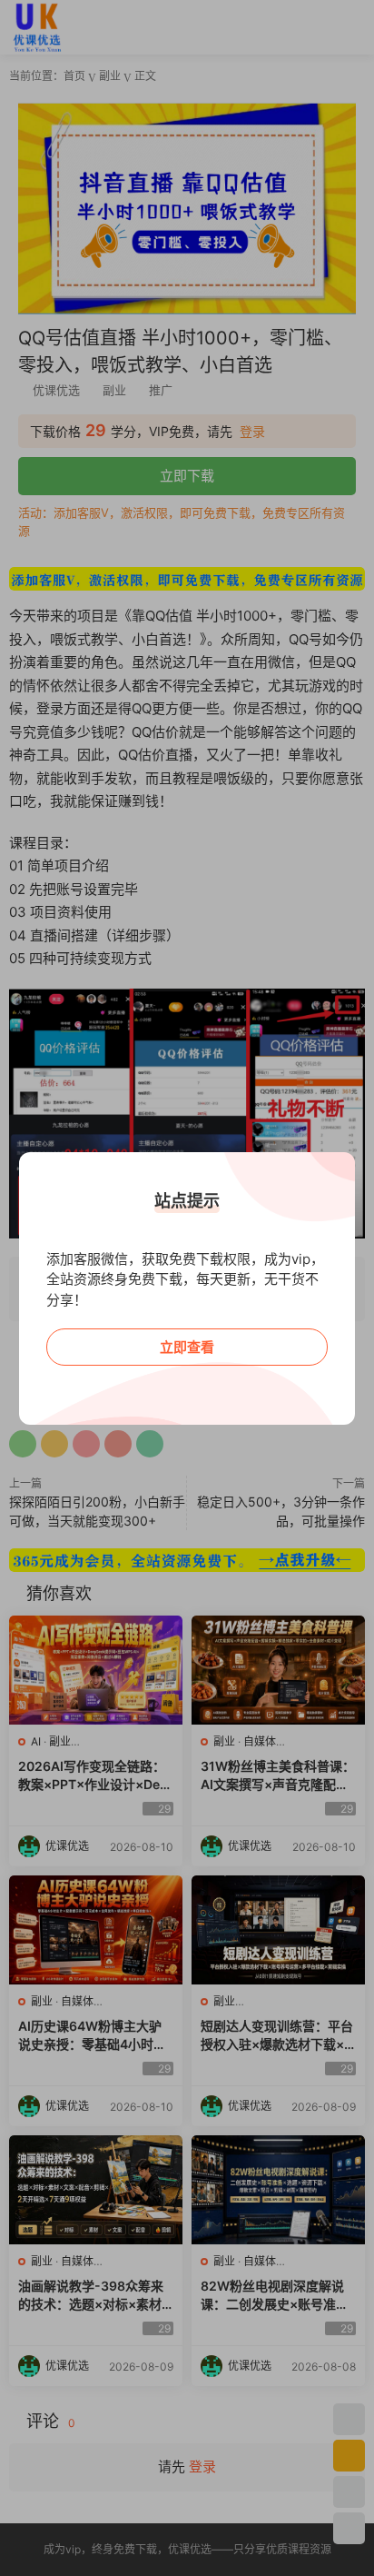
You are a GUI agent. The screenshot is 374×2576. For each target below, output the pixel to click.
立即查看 (187, 1347)
